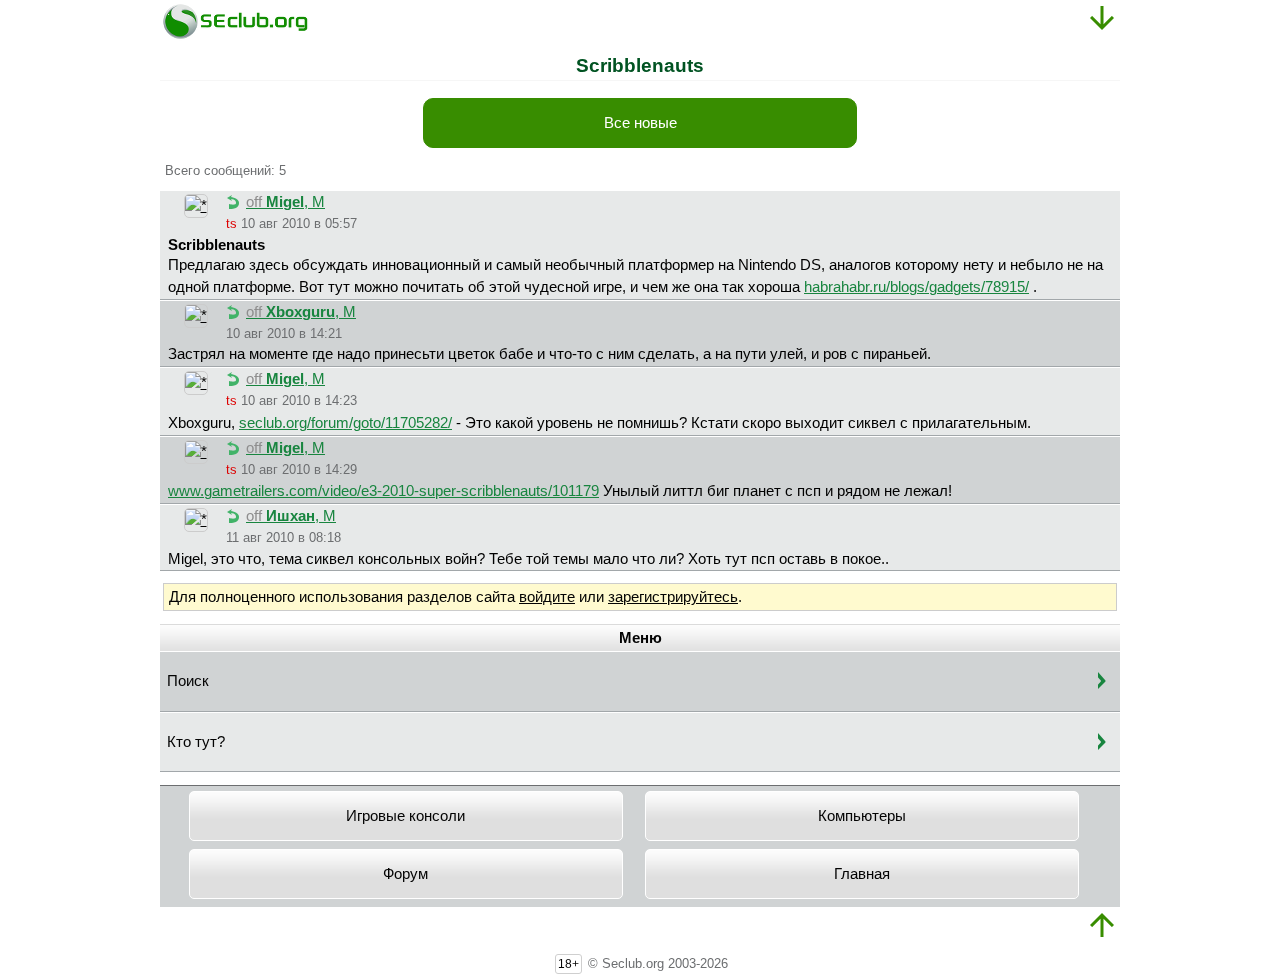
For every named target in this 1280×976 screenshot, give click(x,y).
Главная (862, 874)
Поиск (188, 681)
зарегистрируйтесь (673, 597)
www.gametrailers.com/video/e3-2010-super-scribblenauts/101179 (383, 491)
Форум (405, 874)
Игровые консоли (405, 816)
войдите (547, 597)
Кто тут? (196, 742)
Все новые (640, 123)
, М (285, 202)
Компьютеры (862, 816)
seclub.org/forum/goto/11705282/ (345, 423)
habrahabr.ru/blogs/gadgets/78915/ (916, 287)
